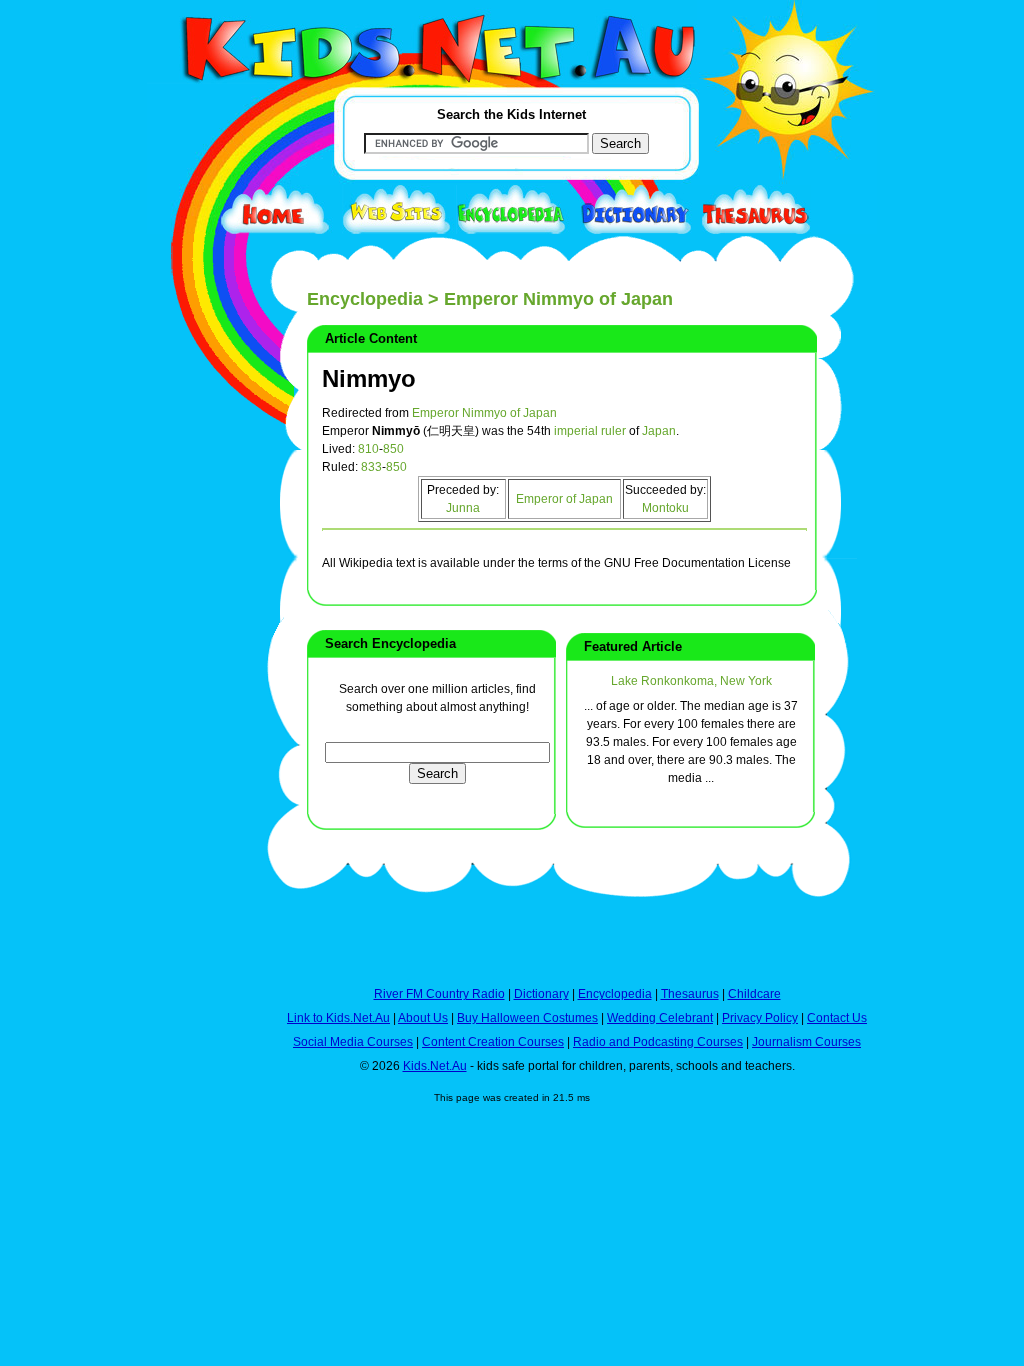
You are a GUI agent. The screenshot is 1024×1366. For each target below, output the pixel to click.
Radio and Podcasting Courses (658, 1042)
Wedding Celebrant (660, 1018)
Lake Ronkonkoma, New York (691, 681)
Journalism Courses (806, 1042)
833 (371, 467)
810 (368, 449)
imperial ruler (590, 431)
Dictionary (541, 994)
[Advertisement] (197, 732)
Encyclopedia (365, 299)
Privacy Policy (760, 1018)
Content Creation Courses (493, 1042)
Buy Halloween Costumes (527, 1018)
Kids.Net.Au (435, 1066)
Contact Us (837, 1018)
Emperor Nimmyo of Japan (484, 413)
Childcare (754, 994)
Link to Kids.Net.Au (338, 1018)
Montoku (665, 508)
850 (393, 449)
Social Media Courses (353, 1042)
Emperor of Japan (564, 499)
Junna (463, 508)
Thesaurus (690, 994)
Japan (659, 431)
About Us (423, 1018)
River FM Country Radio (439, 994)
